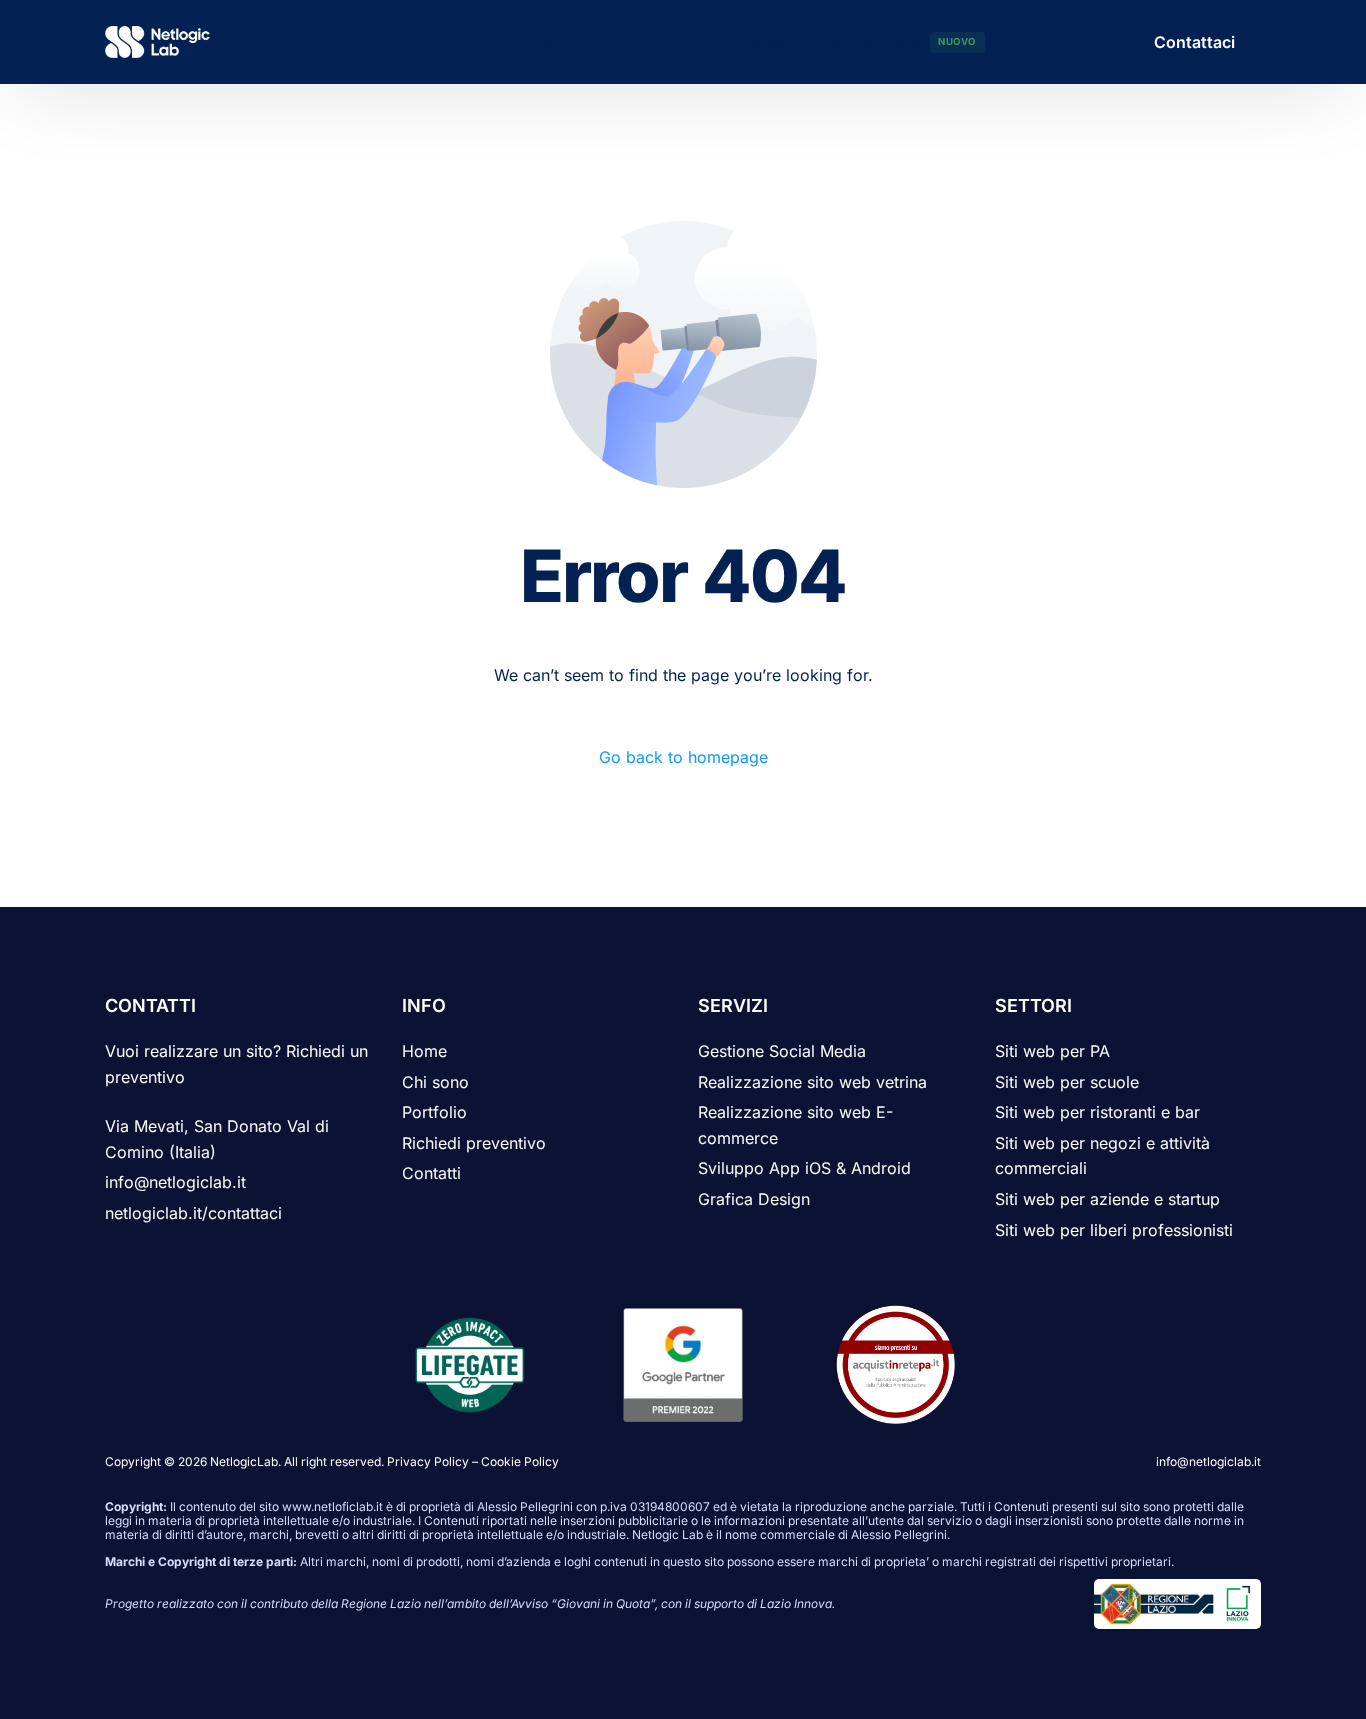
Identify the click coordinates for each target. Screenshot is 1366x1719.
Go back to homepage (683, 757)
